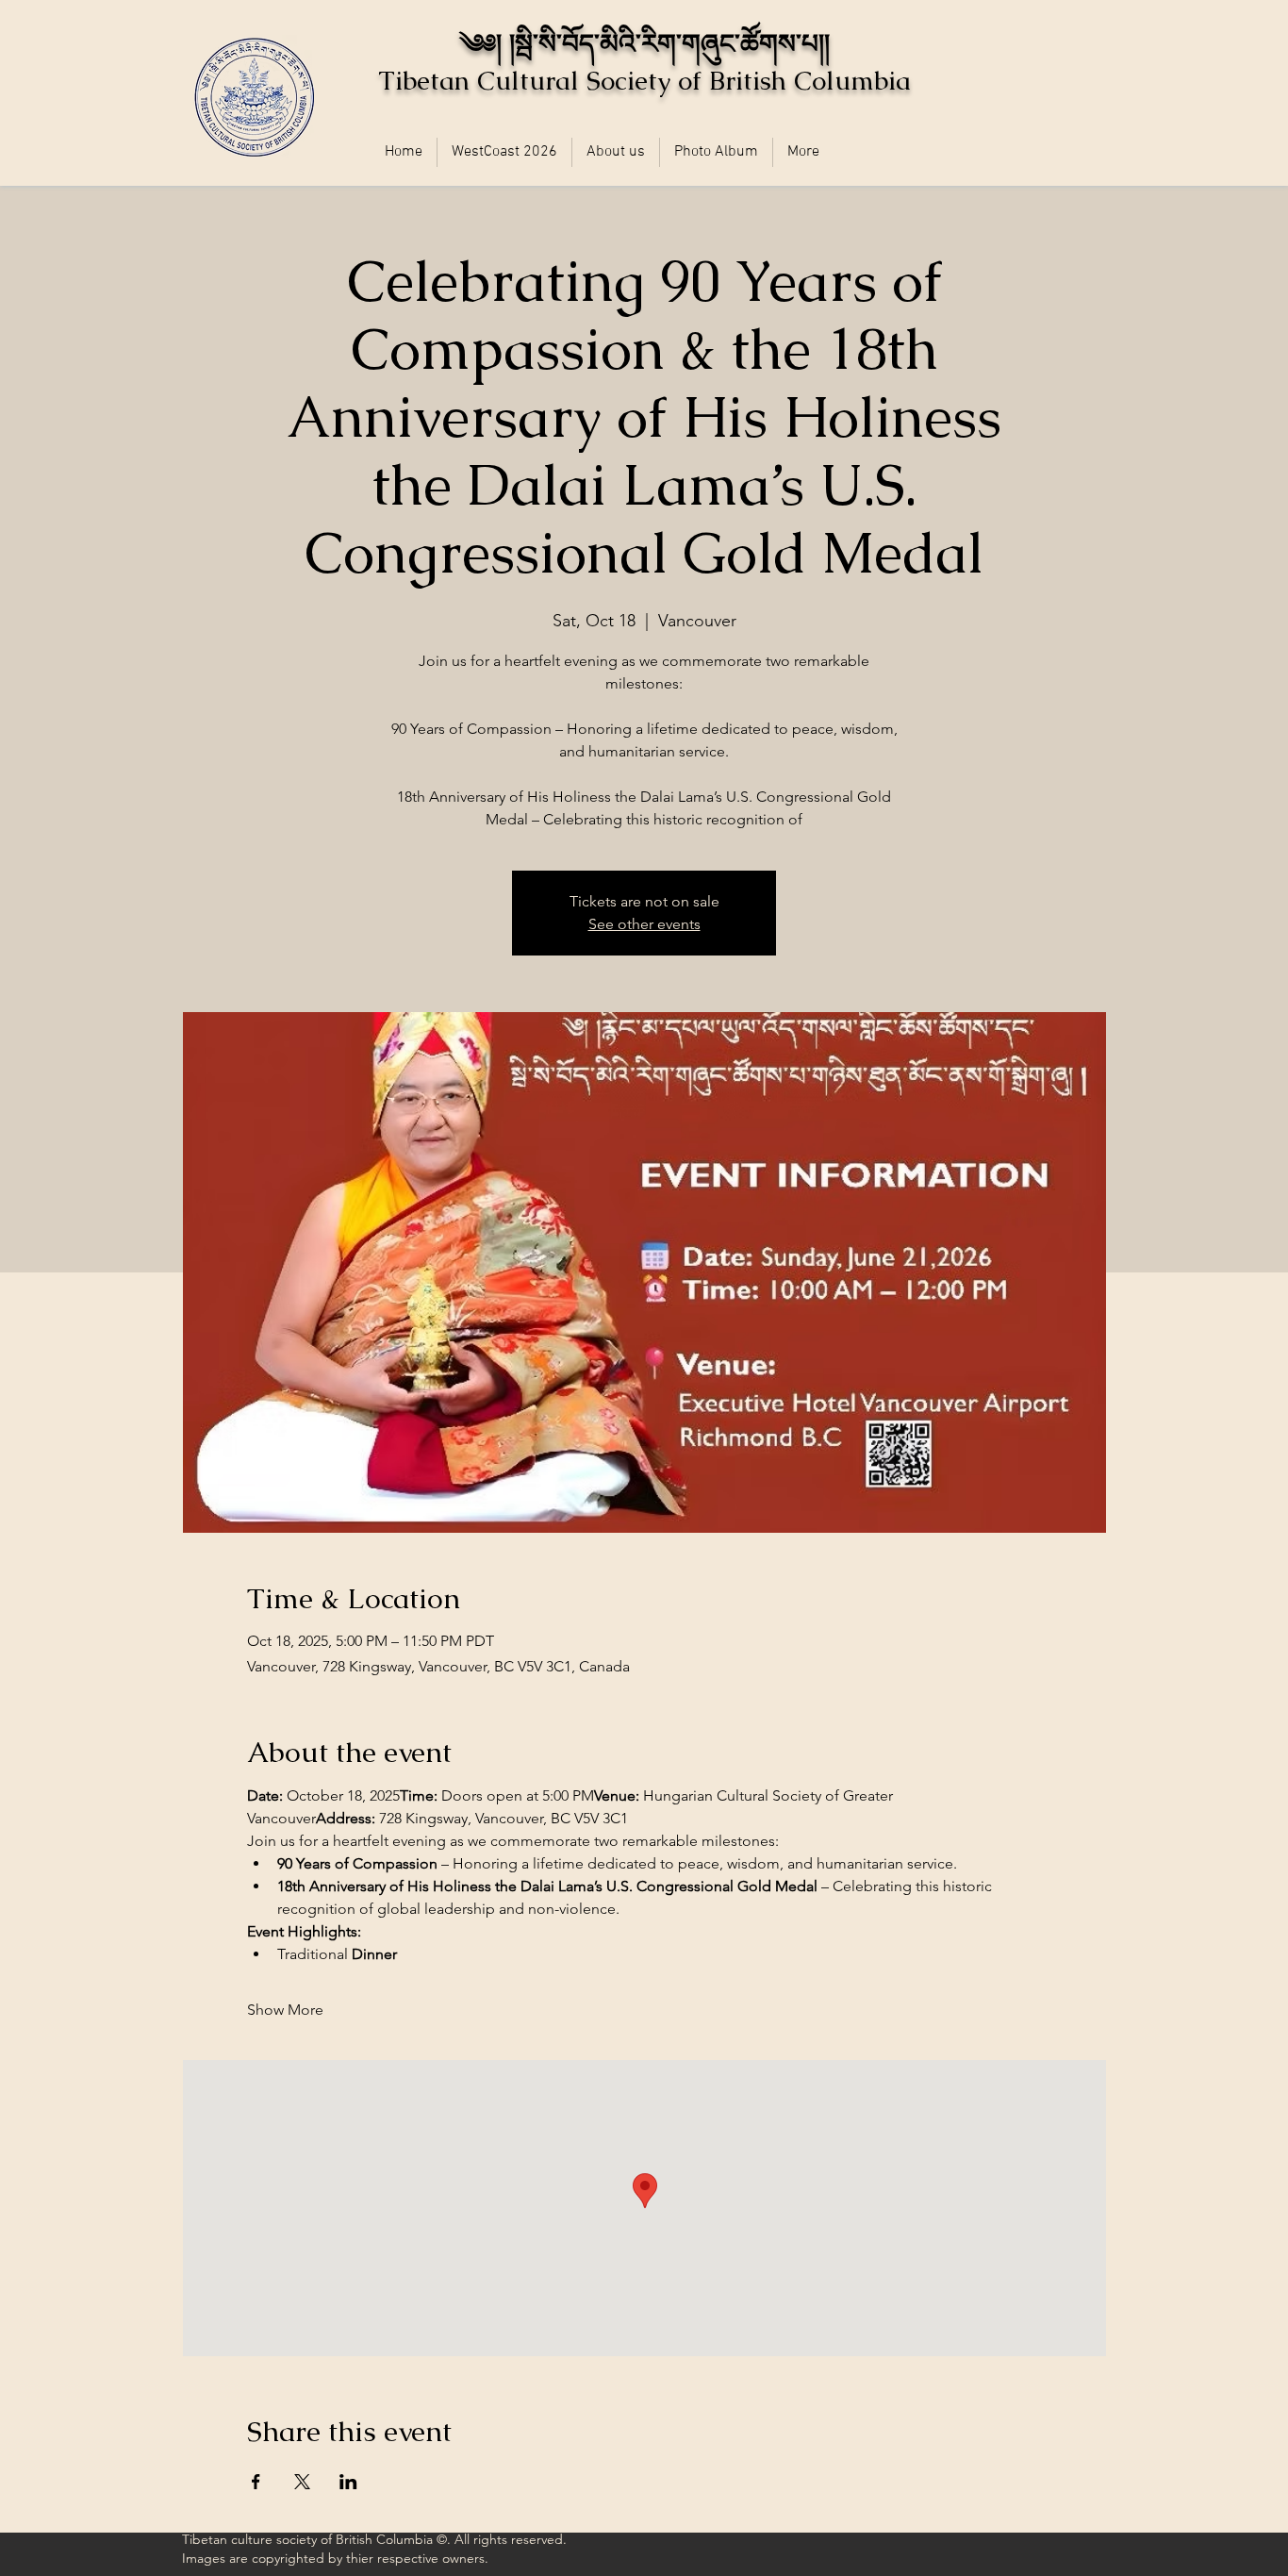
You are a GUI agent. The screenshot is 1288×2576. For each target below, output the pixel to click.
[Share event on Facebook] (256, 2482)
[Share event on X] (302, 2482)
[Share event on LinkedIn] (348, 2482)
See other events (644, 924)
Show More (285, 2010)
